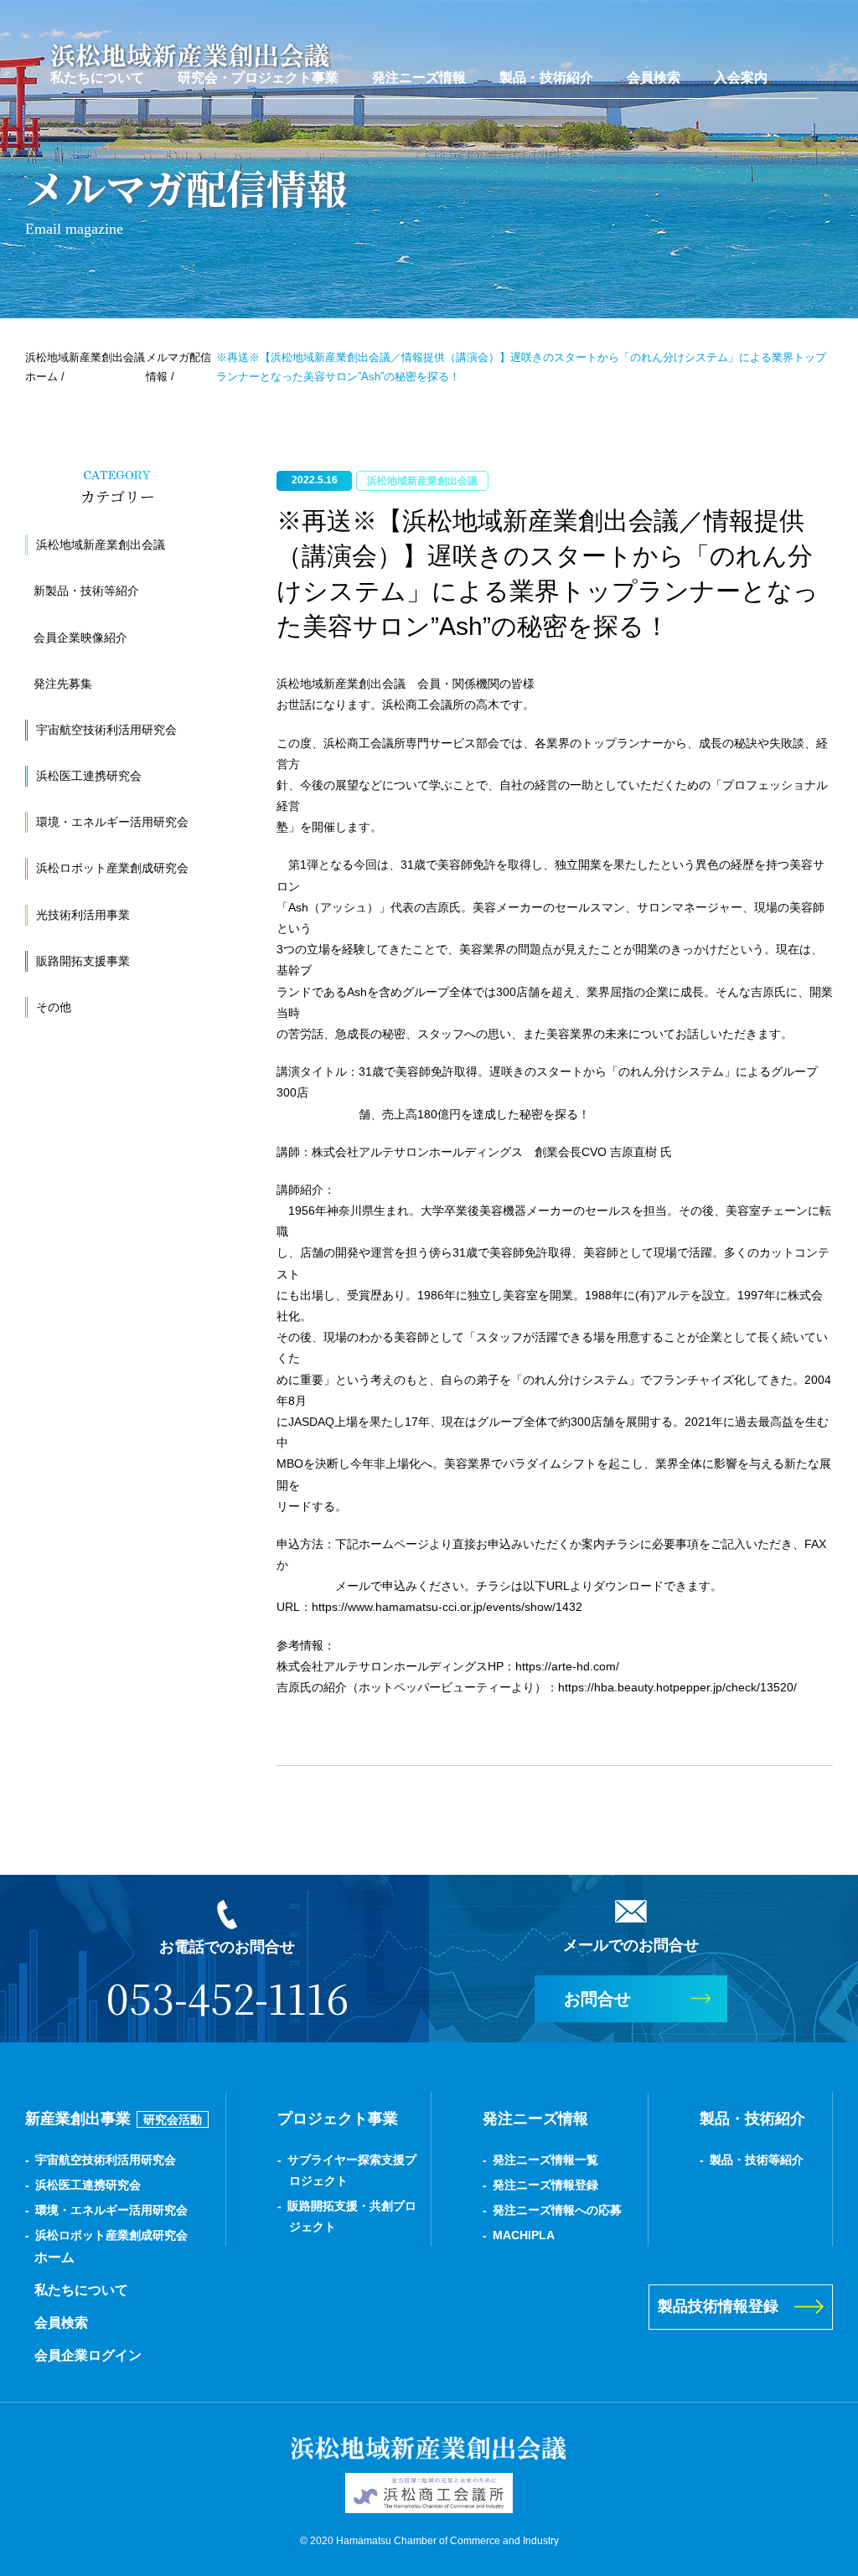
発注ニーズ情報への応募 (557, 2210)
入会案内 (741, 77)
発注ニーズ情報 (419, 77)
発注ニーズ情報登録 (545, 2185)
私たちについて (97, 77)
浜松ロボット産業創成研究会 (112, 868)
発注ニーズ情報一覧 (545, 2160)
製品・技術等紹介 (757, 2160)
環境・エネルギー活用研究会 (112, 822)
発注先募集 (63, 684)
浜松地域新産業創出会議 (101, 545)
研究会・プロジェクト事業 (258, 77)
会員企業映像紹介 (80, 638)
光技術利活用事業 (83, 915)
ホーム (54, 2257)
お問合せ (597, 1999)
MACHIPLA (524, 2235)
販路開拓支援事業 (83, 961)
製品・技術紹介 (546, 77)
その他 (54, 1007)
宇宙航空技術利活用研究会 (106, 730)
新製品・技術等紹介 (86, 591)
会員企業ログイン (88, 2355)
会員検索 (654, 77)
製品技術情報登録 (718, 2306)
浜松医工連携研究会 (89, 776)
